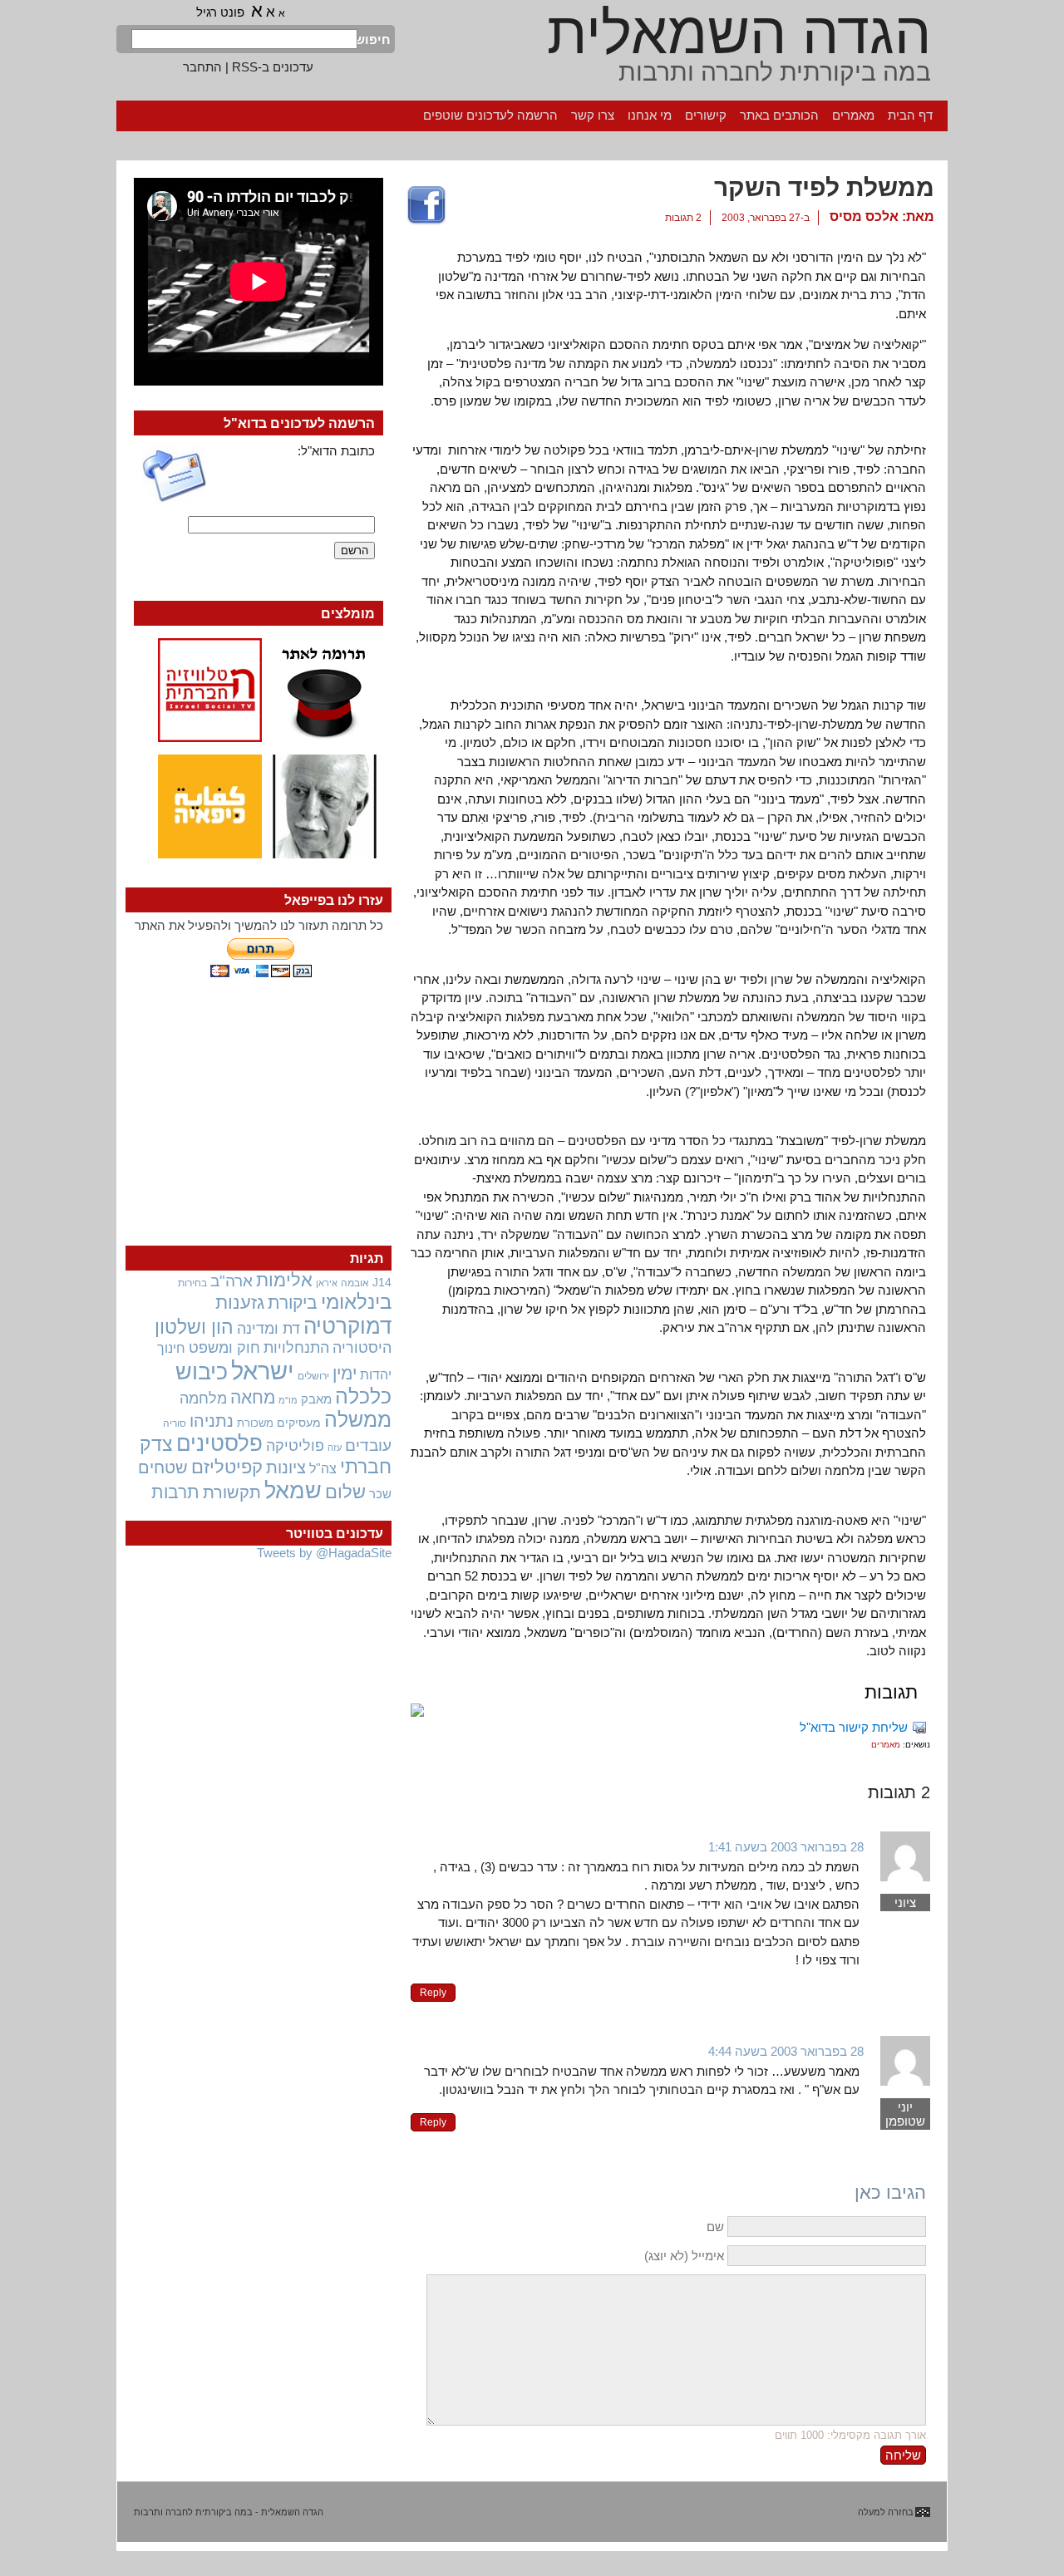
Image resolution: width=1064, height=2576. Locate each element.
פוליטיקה (295, 1446)
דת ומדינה (268, 1328)
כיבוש (202, 1372)
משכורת (255, 1423)
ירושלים (313, 1376)
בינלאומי (356, 1302)
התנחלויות (296, 1348)
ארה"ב (232, 1281)
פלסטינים (219, 1443)
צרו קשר (593, 115)
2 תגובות (683, 218)
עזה (335, 1448)
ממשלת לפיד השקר (824, 187)
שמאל (293, 1491)
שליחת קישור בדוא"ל (854, 1727)
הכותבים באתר (779, 115)
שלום (345, 1492)
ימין (345, 1373)
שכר (380, 1494)
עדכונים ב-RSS (273, 67)
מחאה (253, 1397)
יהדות (376, 1374)
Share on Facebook (426, 206)
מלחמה (203, 1398)
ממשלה (358, 1420)
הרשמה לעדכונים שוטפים (490, 115)
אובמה (355, 1283)
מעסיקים (299, 1423)
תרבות (175, 1492)
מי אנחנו (650, 115)
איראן (327, 1283)
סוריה (175, 1423)
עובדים (368, 1445)
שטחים (163, 1467)
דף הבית (910, 115)
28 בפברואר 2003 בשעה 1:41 (786, 1847)
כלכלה (363, 1396)
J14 (382, 1282)
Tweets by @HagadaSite (324, 1553)
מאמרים (853, 115)
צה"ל (323, 1469)
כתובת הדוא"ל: (336, 451)
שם (715, 2227)
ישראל (263, 1371)
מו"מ (288, 1400)
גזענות (240, 1303)
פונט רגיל (220, 12)
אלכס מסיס (864, 216)
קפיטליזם (227, 1467)
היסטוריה (362, 1348)
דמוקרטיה (347, 1326)
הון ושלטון (194, 1327)
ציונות (286, 1467)
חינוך (171, 1348)
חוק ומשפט (224, 1348)
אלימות (284, 1281)
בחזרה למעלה (886, 2512)
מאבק (316, 1399)
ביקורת (293, 1303)
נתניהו (212, 1421)
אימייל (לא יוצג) (684, 2256)
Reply (433, 1993)
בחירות (192, 1283)
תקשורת (232, 1492)
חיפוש (374, 39)
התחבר (202, 67)
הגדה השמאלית (739, 33)
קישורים (706, 115)
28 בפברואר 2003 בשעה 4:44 (786, 2051)
